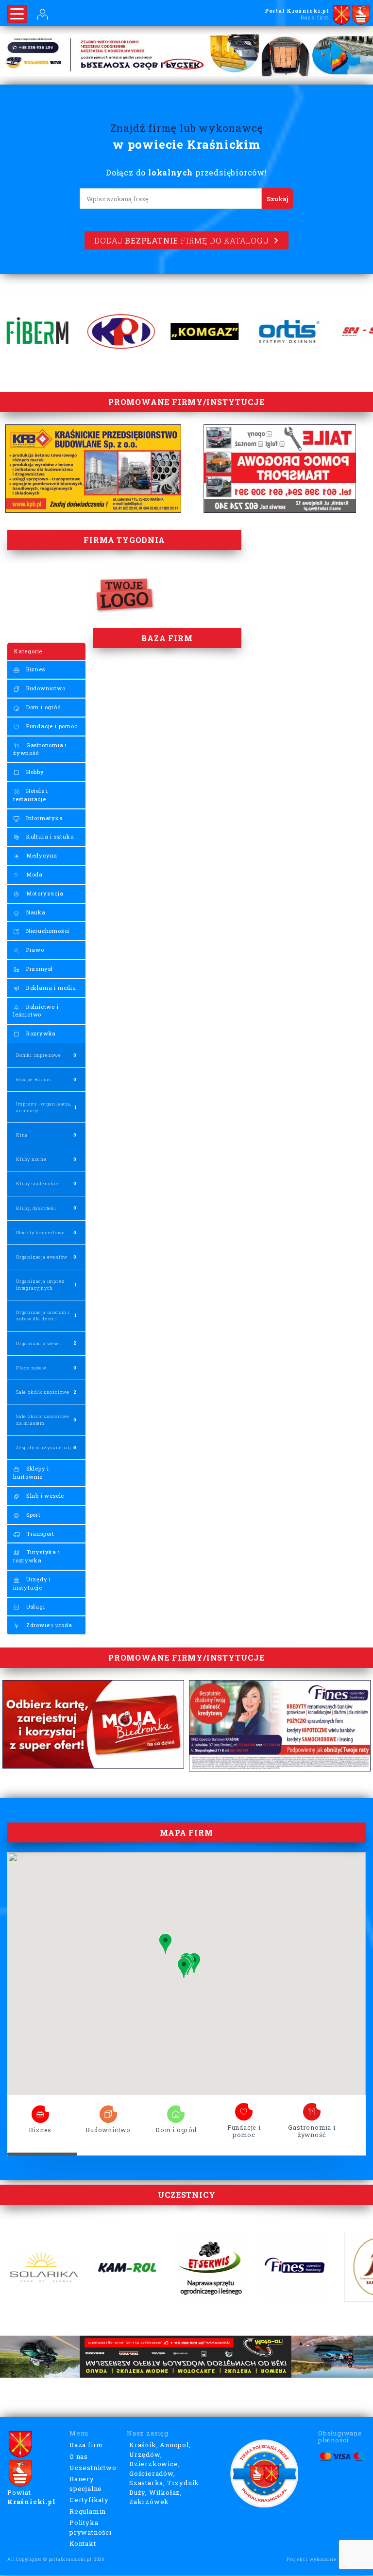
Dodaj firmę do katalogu (181, 240)
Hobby (34, 772)
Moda (34, 874)
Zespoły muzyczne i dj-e (46, 1447)
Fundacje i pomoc (51, 726)
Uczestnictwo (93, 2468)
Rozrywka (40, 1033)
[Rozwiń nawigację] (17, 14)
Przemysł (39, 969)
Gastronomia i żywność (40, 749)
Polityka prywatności (91, 2527)
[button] (184, 1968)
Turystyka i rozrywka (37, 1556)
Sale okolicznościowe (43, 1392)
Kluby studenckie (37, 1183)
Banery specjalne (86, 2484)
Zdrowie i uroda (48, 1625)
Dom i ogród (43, 707)
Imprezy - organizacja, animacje (44, 1107)
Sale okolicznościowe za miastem (43, 1419)
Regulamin (88, 2511)
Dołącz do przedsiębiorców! (186, 172)
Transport (39, 1533)
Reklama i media (50, 988)
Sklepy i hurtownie (31, 1472)
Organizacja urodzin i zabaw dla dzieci (43, 1315)
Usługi (35, 1606)
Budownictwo (45, 688)
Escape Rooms (34, 1079)
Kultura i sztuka (49, 836)
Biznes (35, 669)
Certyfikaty (89, 2500)
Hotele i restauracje (31, 795)
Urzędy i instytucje (32, 1583)
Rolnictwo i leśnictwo (36, 1011)
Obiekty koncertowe (40, 1233)
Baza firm (86, 2445)
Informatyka (44, 818)
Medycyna (41, 855)
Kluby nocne (31, 1159)
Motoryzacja (44, 893)
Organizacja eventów (42, 1257)
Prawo (34, 950)
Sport (33, 1515)
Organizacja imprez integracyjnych (40, 1284)
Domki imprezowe (39, 1055)
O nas (79, 2456)
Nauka (35, 912)
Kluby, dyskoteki (36, 1208)
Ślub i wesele (44, 1496)
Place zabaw (31, 1368)
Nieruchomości (47, 931)
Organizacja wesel (39, 1343)
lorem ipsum (40, 2111)
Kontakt (83, 2543)
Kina (22, 1135)
